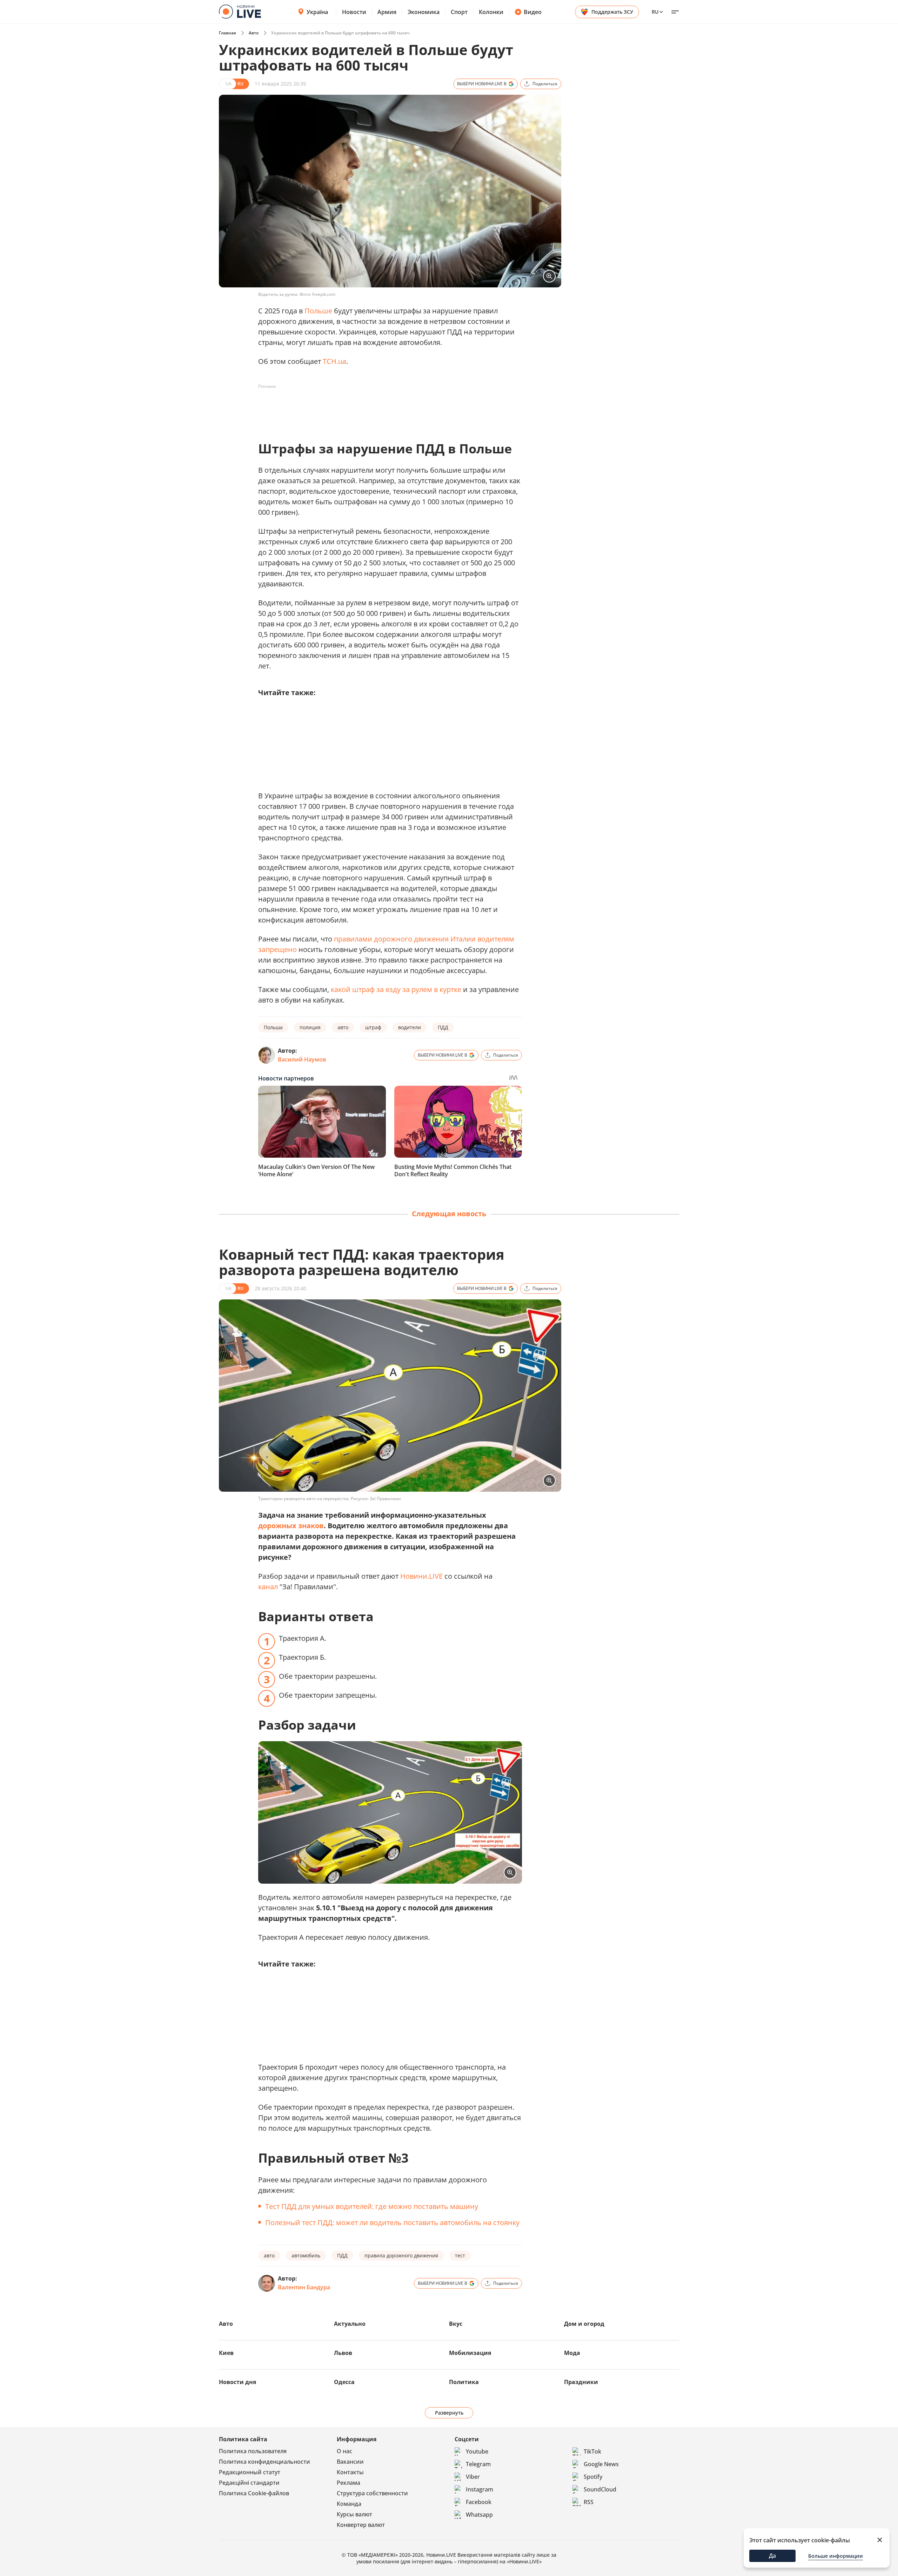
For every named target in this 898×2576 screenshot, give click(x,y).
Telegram (478, 2464)
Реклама (349, 2483)
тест (460, 2255)
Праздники (581, 2382)
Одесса (344, 2382)
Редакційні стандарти (249, 2483)
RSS (589, 2502)
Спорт (459, 12)
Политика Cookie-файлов (254, 2493)
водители (410, 1027)
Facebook (479, 2502)
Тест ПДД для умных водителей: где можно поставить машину (372, 2206)
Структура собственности (372, 2493)
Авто (254, 33)
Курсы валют (354, 2514)
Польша (273, 1027)
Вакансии (350, 2462)
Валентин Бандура (304, 2287)
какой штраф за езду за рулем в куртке (396, 989)
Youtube (477, 2451)
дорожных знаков (291, 1526)
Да (772, 2556)
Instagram (480, 2489)
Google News (601, 2464)
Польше (318, 311)
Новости (354, 12)
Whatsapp (479, 2515)
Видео (533, 12)
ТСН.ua (334, 361)
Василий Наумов (302, 1059)
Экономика (424, 12)
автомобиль (306, 2255)
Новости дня (237, 2382)
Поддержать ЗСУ (612, 12)
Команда (349, 2504)
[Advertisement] (386, 408)
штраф (373, 1027)
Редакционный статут (250, 2472)
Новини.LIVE (421, 1576)
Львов (343, 2353)
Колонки (491, 12)
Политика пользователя (253, 2451)
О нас (344, 2451)
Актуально (350, 2324)
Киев (226, 2353)
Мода (572, 2353)
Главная (227, 33)
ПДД (443, 1027)
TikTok (592, 2451)
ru (655, 12)
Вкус (456, 2324)
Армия (387, 12)
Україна (317, 12)
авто (343, 1027)
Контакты (350, 2472)
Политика (464, 2382)
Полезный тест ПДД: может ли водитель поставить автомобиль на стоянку (392, 2222)
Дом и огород (584, 2324)
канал (268, 1587)
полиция (310, 1027)
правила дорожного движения (401, 2255)
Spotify (593, 2477)
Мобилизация (470, 2353)
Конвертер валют (361, 2525)
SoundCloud (600, 2489)
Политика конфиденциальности (264, 2462)
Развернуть (449, 2413)
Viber (473, 2477)
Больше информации (836, 2556)
